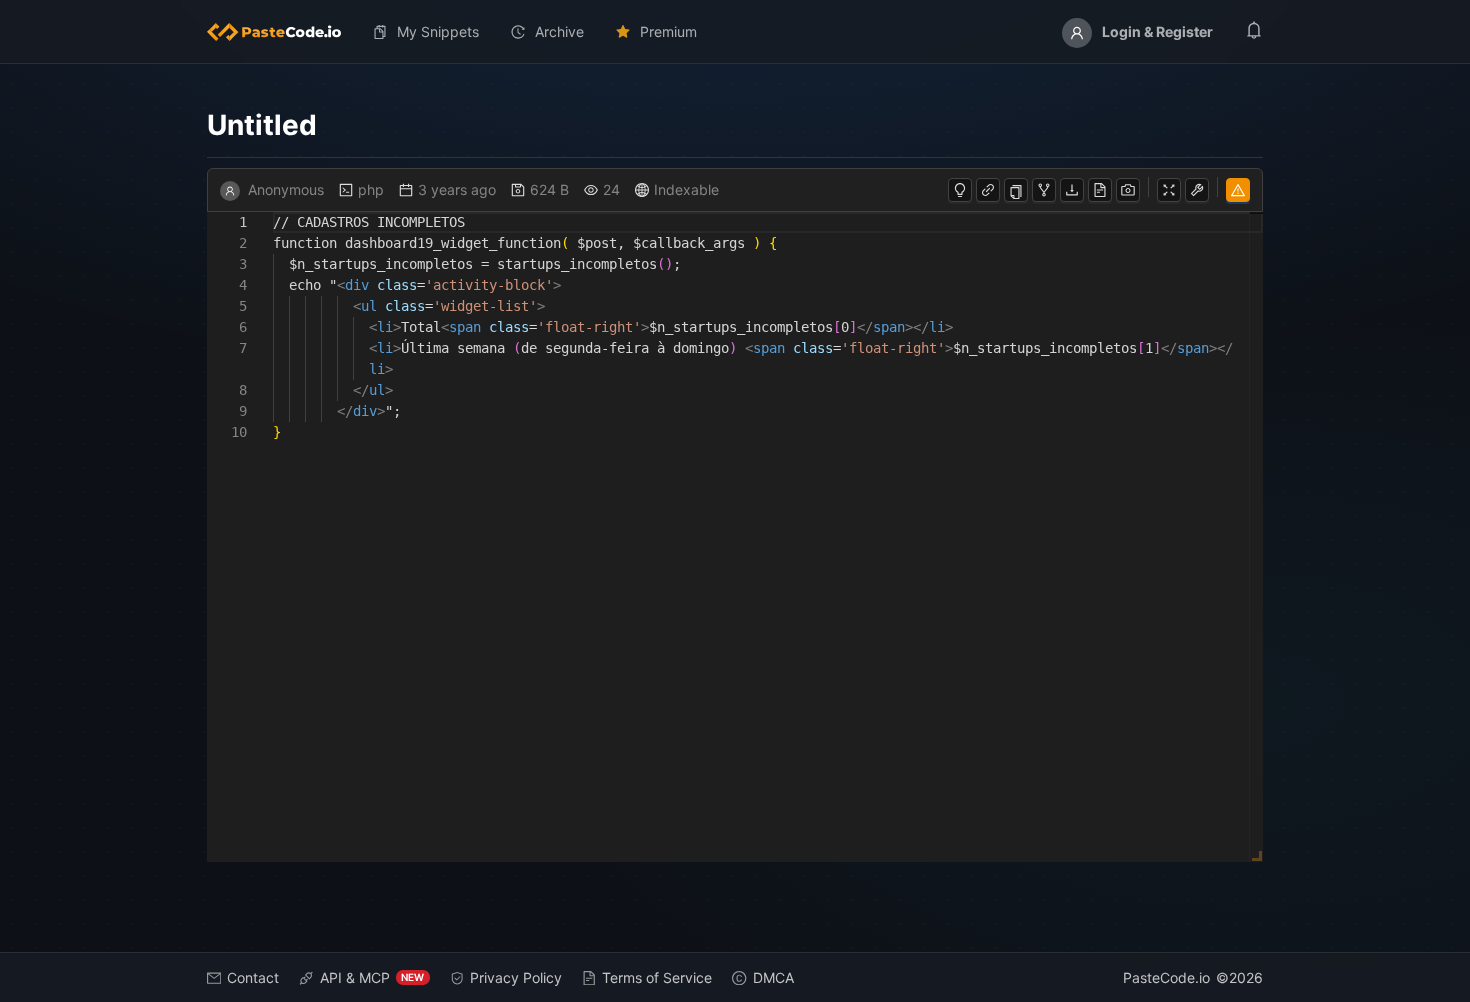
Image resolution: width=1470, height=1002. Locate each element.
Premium (668, 31)
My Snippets (438, 31)
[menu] (735, 32)
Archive (559, 31)
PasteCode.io (1166, 977)
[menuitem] (282, 32)
